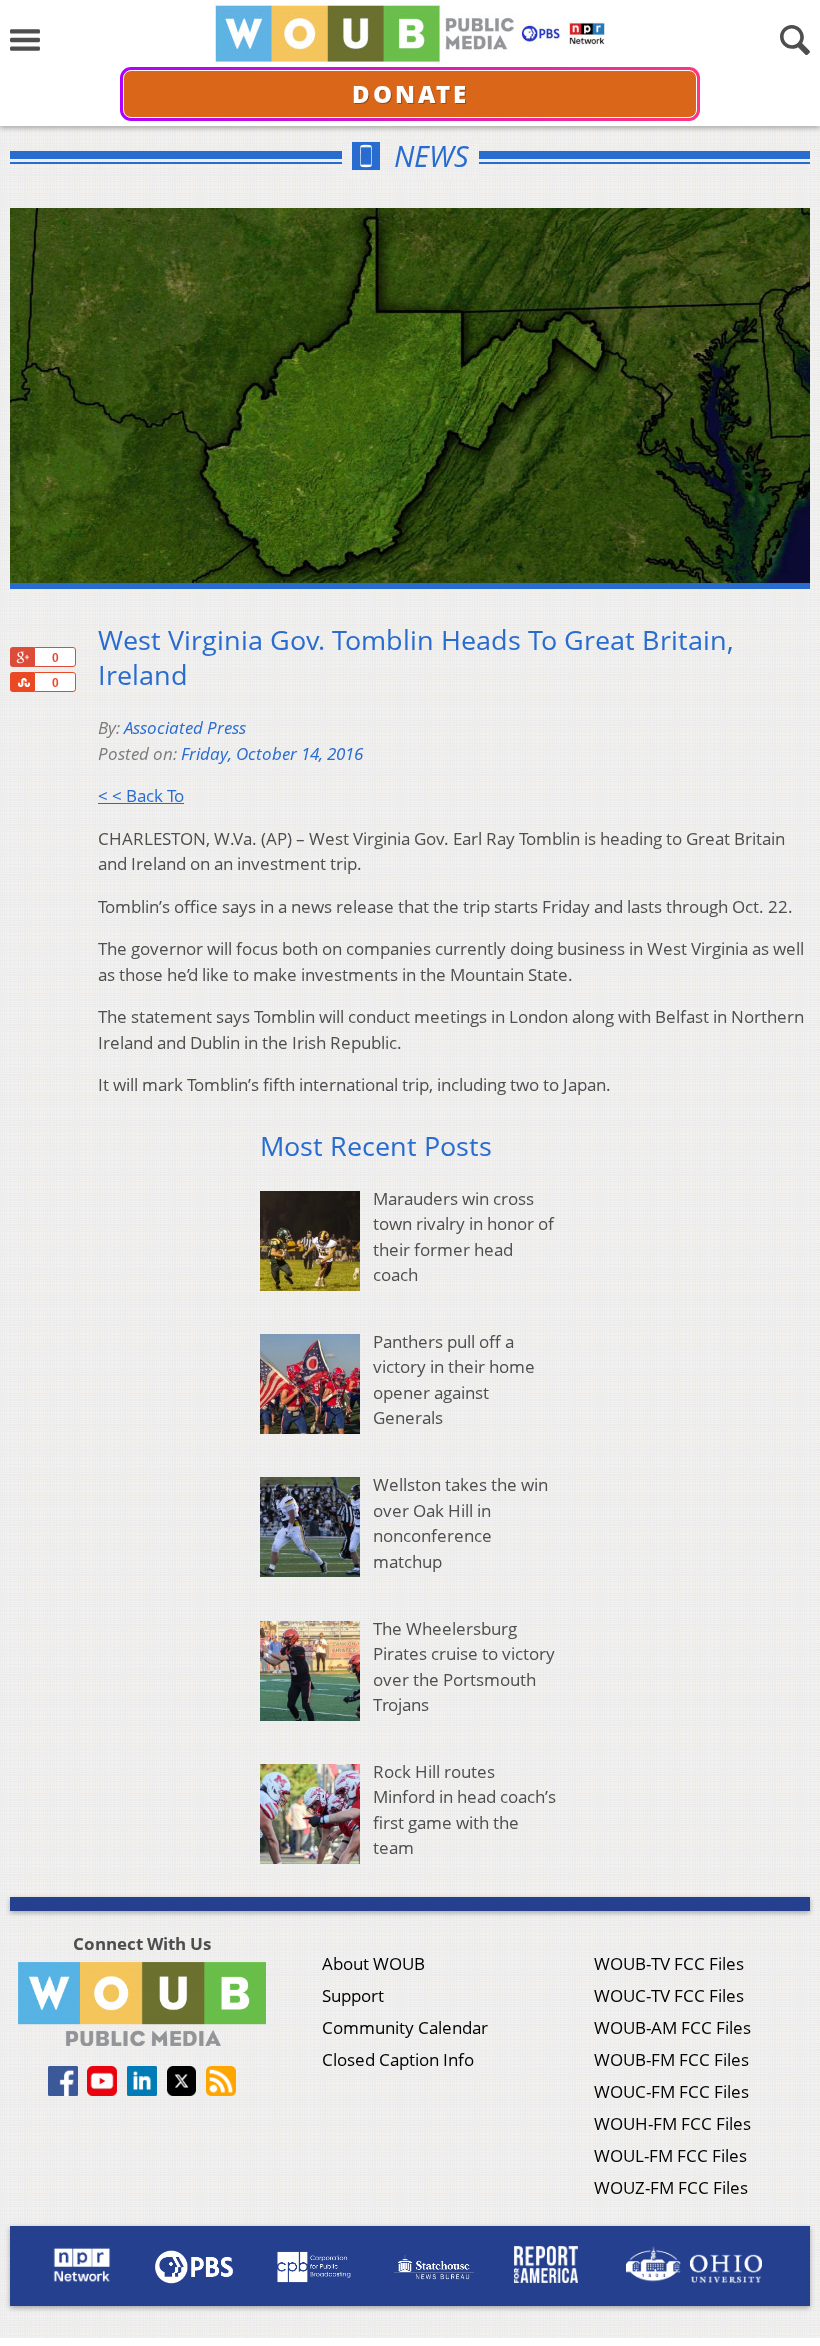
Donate (410, 93)
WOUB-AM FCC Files (672, 2027)
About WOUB (373, 1963)
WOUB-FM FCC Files (671, 2059)
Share (22, 682)
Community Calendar (405, 2027)
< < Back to (141, 795)
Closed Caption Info (398, 2059)
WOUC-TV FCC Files (669, 1995)
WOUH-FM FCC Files (672, 2123)
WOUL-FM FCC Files (670, 2155)
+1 (22, 657)
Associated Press (185, 727)
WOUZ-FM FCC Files (671, 2187)
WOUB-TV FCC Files (669, 1963)
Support (353, 1995)
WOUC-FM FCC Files (671, 2091)
